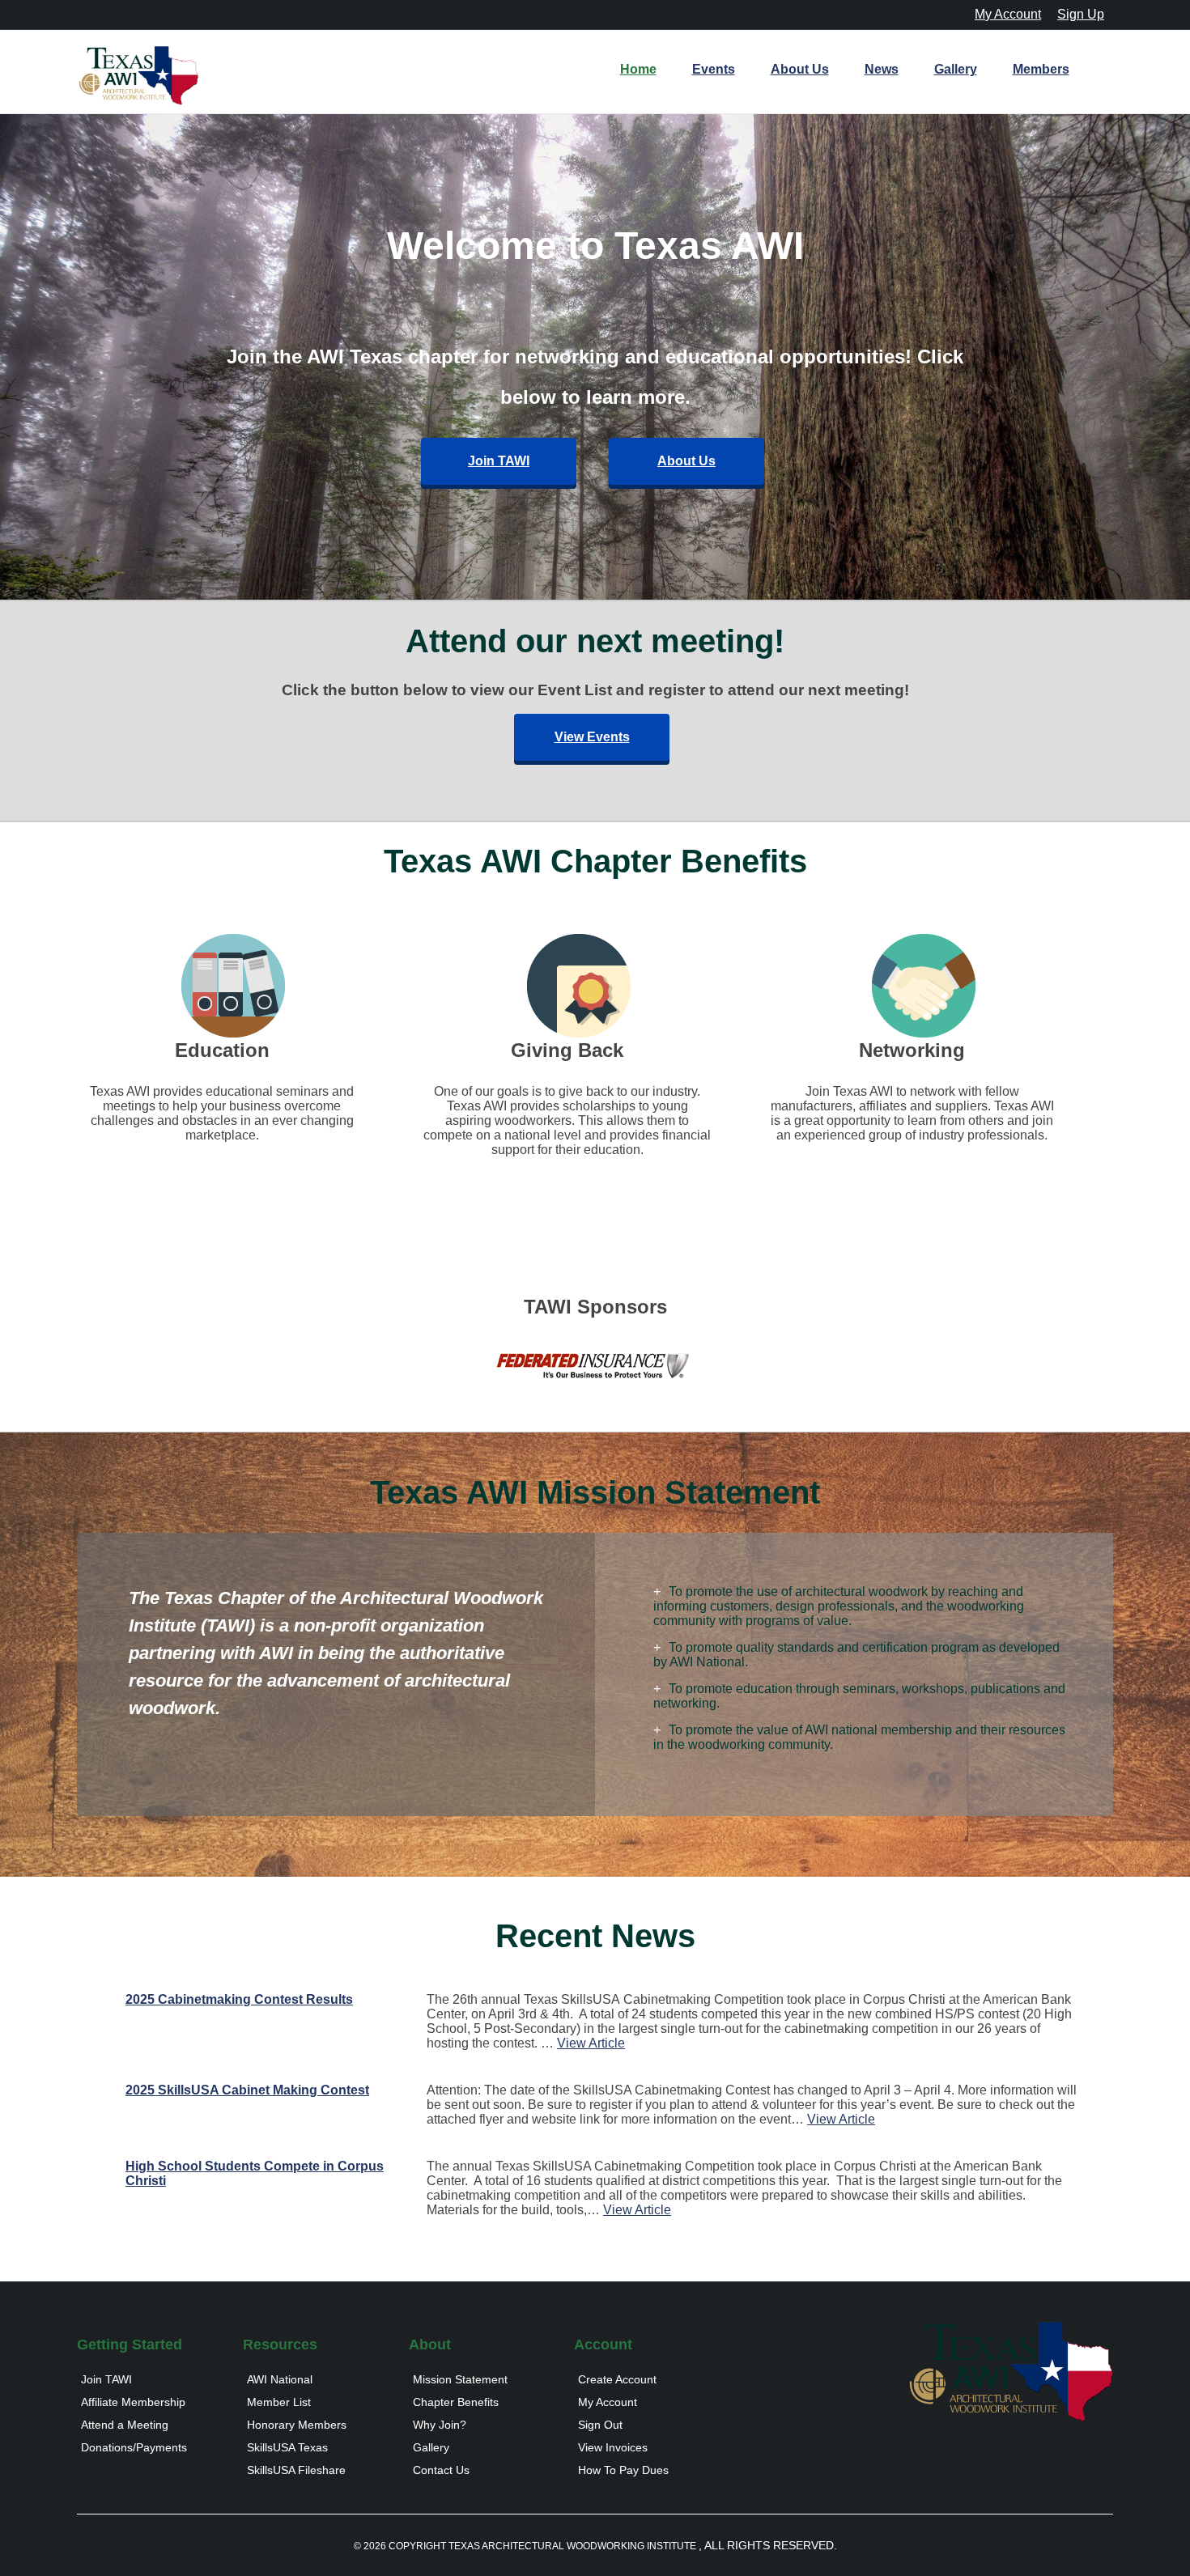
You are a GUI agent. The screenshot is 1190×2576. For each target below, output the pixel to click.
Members (1041, 69)
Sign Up (1081, 14)
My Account (1008, 14)
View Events (592, 737)
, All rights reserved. (768, 2545)
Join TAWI (499, 461)
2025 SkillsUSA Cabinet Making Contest (247, 2090)
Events (714, 69)
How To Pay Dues (623, 2470)
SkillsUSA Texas (287, 2447)
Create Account (617, 2379)
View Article (591, 2043)
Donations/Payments (134, 2447)
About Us (800, 69)
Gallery (956, 69)
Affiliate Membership (133, 2402)
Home (638, 69)
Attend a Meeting (125, 2425)
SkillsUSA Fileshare (296, 2470)
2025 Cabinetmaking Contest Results (239, 1999)
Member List (279, 2402)
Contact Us (441, 2470)
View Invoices (613, 2447)
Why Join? (440, 2425)
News (882, 69)
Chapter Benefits (456, 2402)
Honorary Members (297, 2425)
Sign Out (600, 2425)
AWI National (280, 2379)
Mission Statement (460, 2379)
